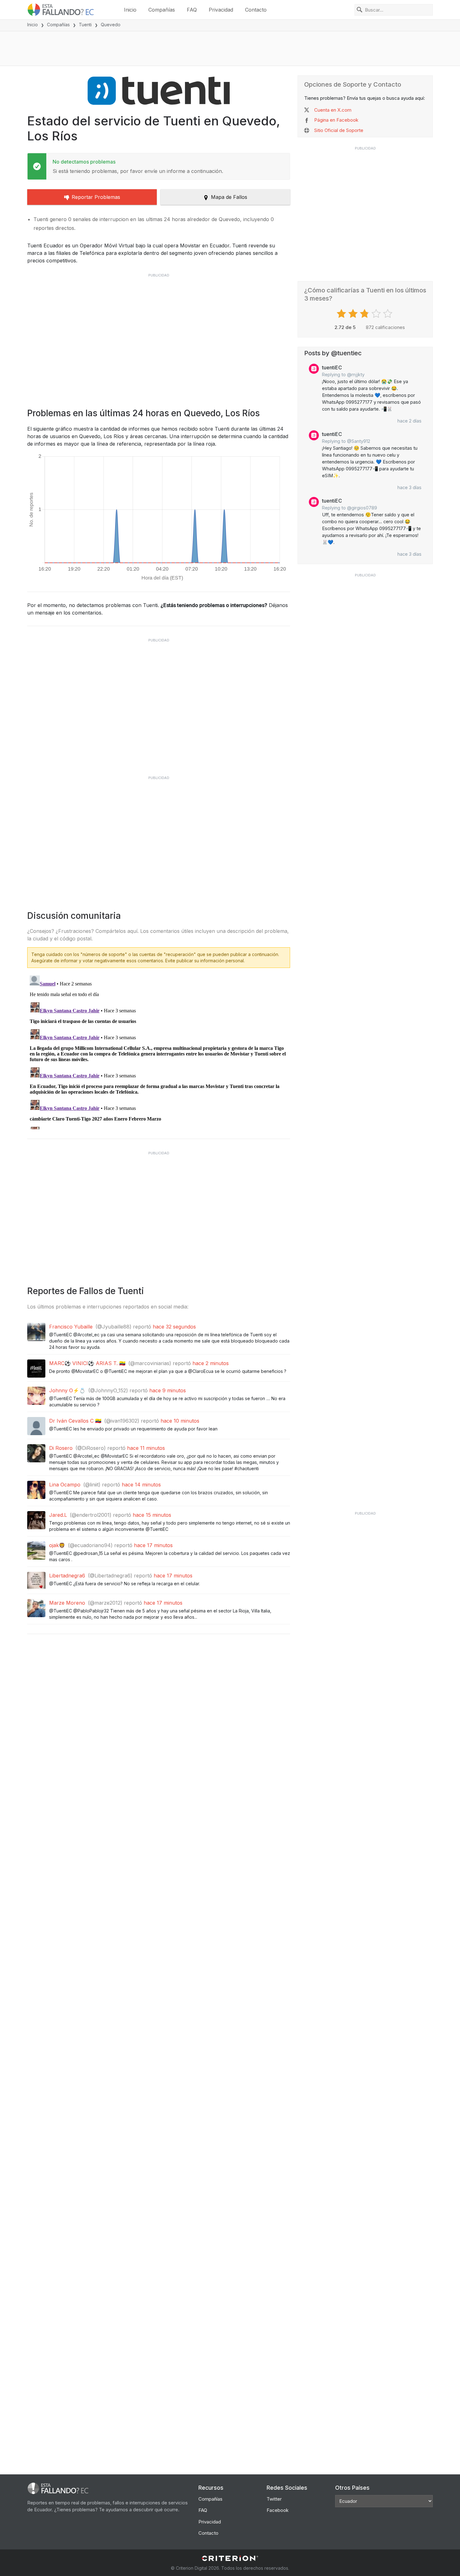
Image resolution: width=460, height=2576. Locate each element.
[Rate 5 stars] (388, 314)
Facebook (278, 2510)
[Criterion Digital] (230, 2558)
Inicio (130, 10)
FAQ (192, 10)
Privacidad (221, 10)
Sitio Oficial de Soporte (339, 130)
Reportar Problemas (96, 197)
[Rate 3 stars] (365, 314)
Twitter (274, 2499)
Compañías (162, 10)
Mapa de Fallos (229, 197)
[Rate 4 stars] (377, 314)
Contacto (256, 10)
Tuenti (85, 25)
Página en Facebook (336, 120)
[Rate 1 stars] (342, 314)
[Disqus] (159, 1051)
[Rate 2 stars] (354, 314)
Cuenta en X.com (333, 110)
